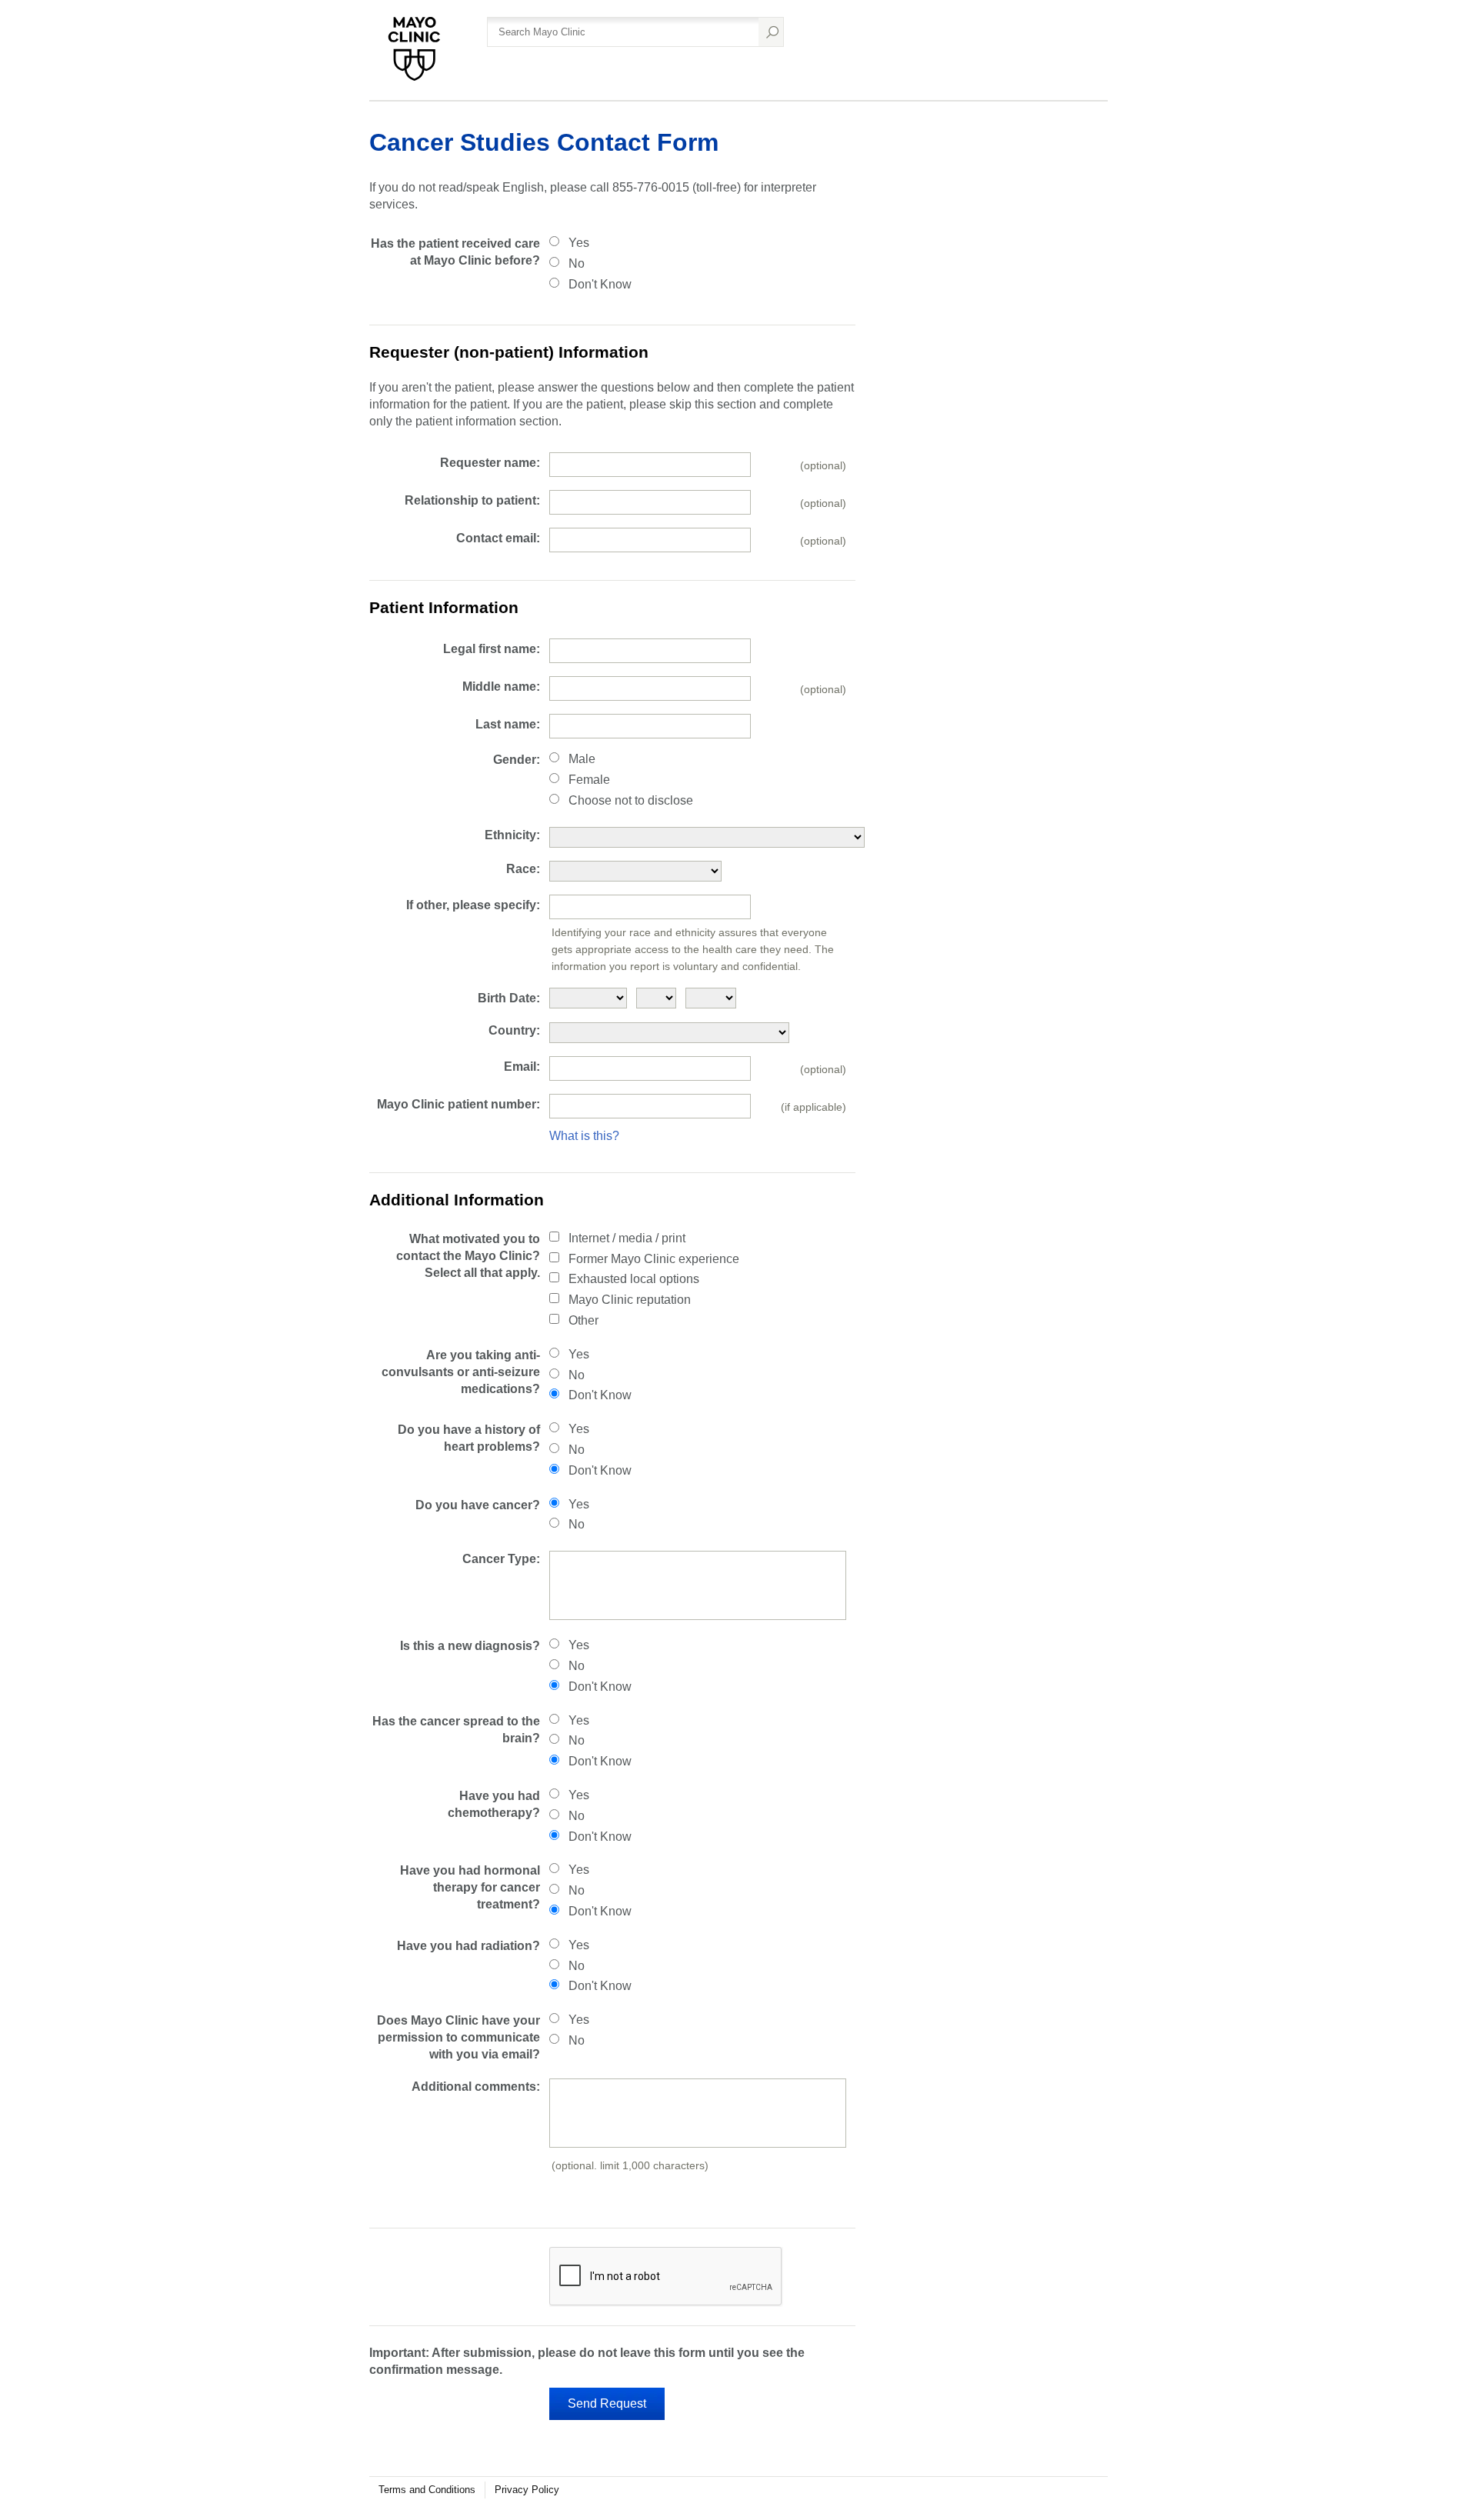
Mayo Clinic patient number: (458, 1104)
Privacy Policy (527, 2490)
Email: (522, 1067)
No (577, 263)
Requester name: (490, 463)
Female (589, 780)
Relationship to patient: (472, 500)
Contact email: (498, 538)
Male (582, 759)
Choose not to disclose (631, 800)
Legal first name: (492, 649)
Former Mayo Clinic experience (654, 1259)
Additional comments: (476, 2087)
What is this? (584, 1136)
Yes (579, 243)
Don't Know (600, 284)
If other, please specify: (473, 905)
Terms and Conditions (427, 2490)
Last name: (508, 724)
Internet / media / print (627, 1238)
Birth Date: (509, 998)
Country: (514, 1030)
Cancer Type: (501, 1559)
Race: (523, 869)
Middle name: (501, 687)
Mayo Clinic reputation (630, 1300)
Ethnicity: (512, 835)
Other (583, 1320)
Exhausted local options (634, 1279)
